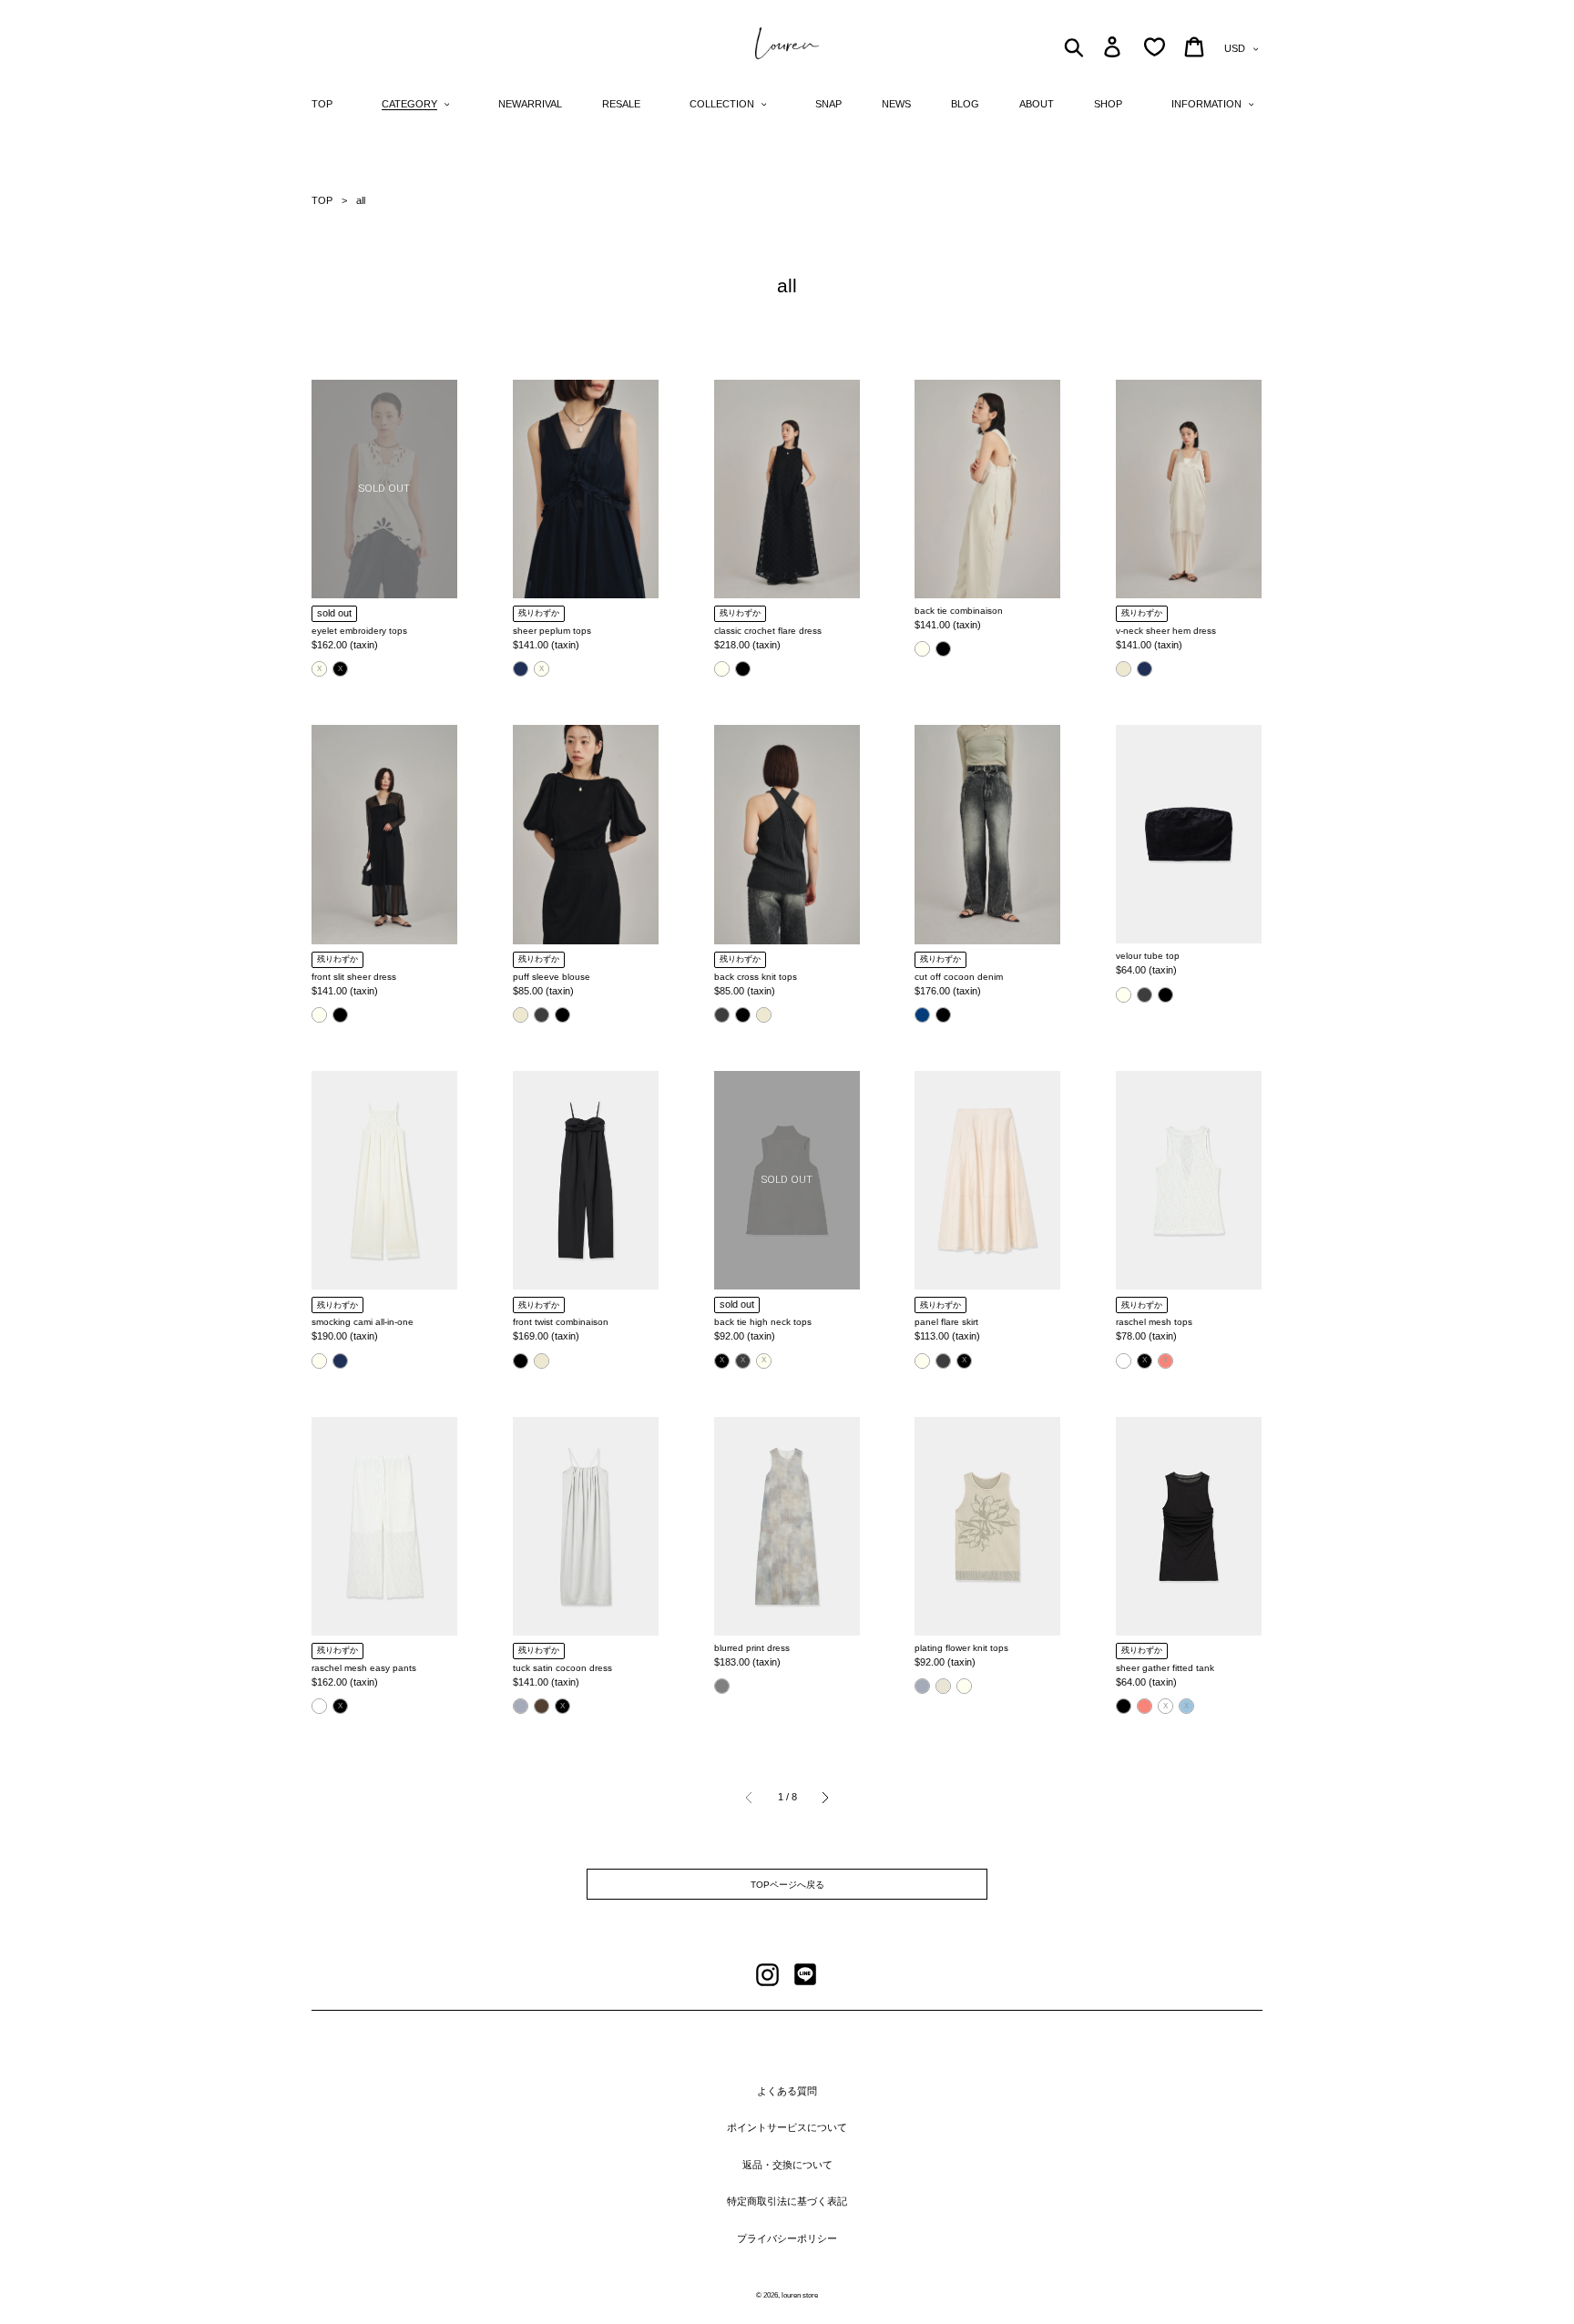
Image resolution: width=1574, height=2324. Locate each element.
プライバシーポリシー (787, 2238)
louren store (800, 2295)
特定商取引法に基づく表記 (787, 2201)
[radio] (319, 669)
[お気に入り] (1155, 47)
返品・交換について (787, 2165)
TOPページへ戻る (787, 1885)
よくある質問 (787, 2091)
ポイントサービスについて (787, 2127)
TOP (322, 200)
